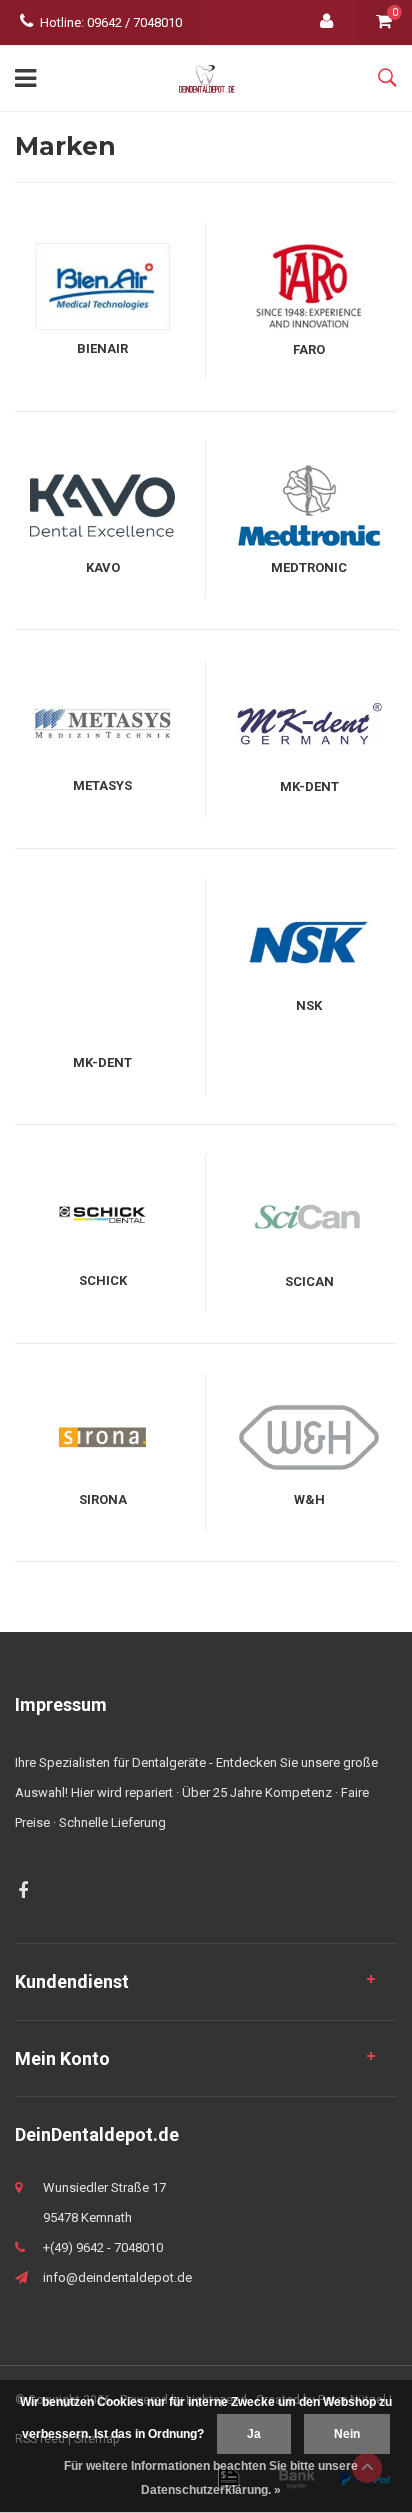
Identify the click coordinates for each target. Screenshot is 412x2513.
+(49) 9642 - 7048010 (103, 2247)
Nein (347, 2434)
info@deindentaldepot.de (117, 2277)
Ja (254, 2434)
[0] (384, 22)
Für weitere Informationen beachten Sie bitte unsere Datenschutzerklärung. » (211, 2478)
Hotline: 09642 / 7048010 (111, 22)
